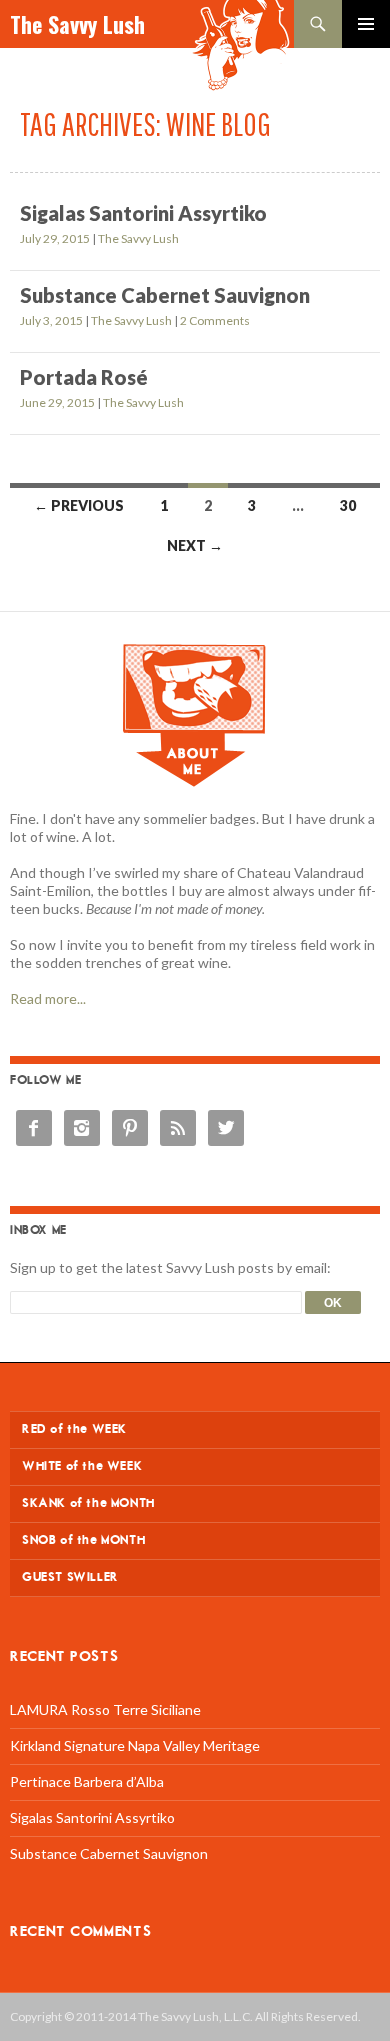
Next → (195, 545)
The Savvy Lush (77, 24)
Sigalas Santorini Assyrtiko (143, 213)
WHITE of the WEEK (82, 1466)
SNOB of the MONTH (83, 1540)
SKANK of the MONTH (88, 1503)
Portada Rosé (84, 377)
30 (348, 505)
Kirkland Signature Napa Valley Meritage (135, 1745)
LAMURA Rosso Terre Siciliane (105, 1709)
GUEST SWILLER (70, 1577)
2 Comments (215, 320)
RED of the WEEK (74, 1429)
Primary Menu (366, 24)
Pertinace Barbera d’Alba (87, 1781)
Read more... (48, 998)
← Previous (79, 505)
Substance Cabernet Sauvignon (165, 295)
